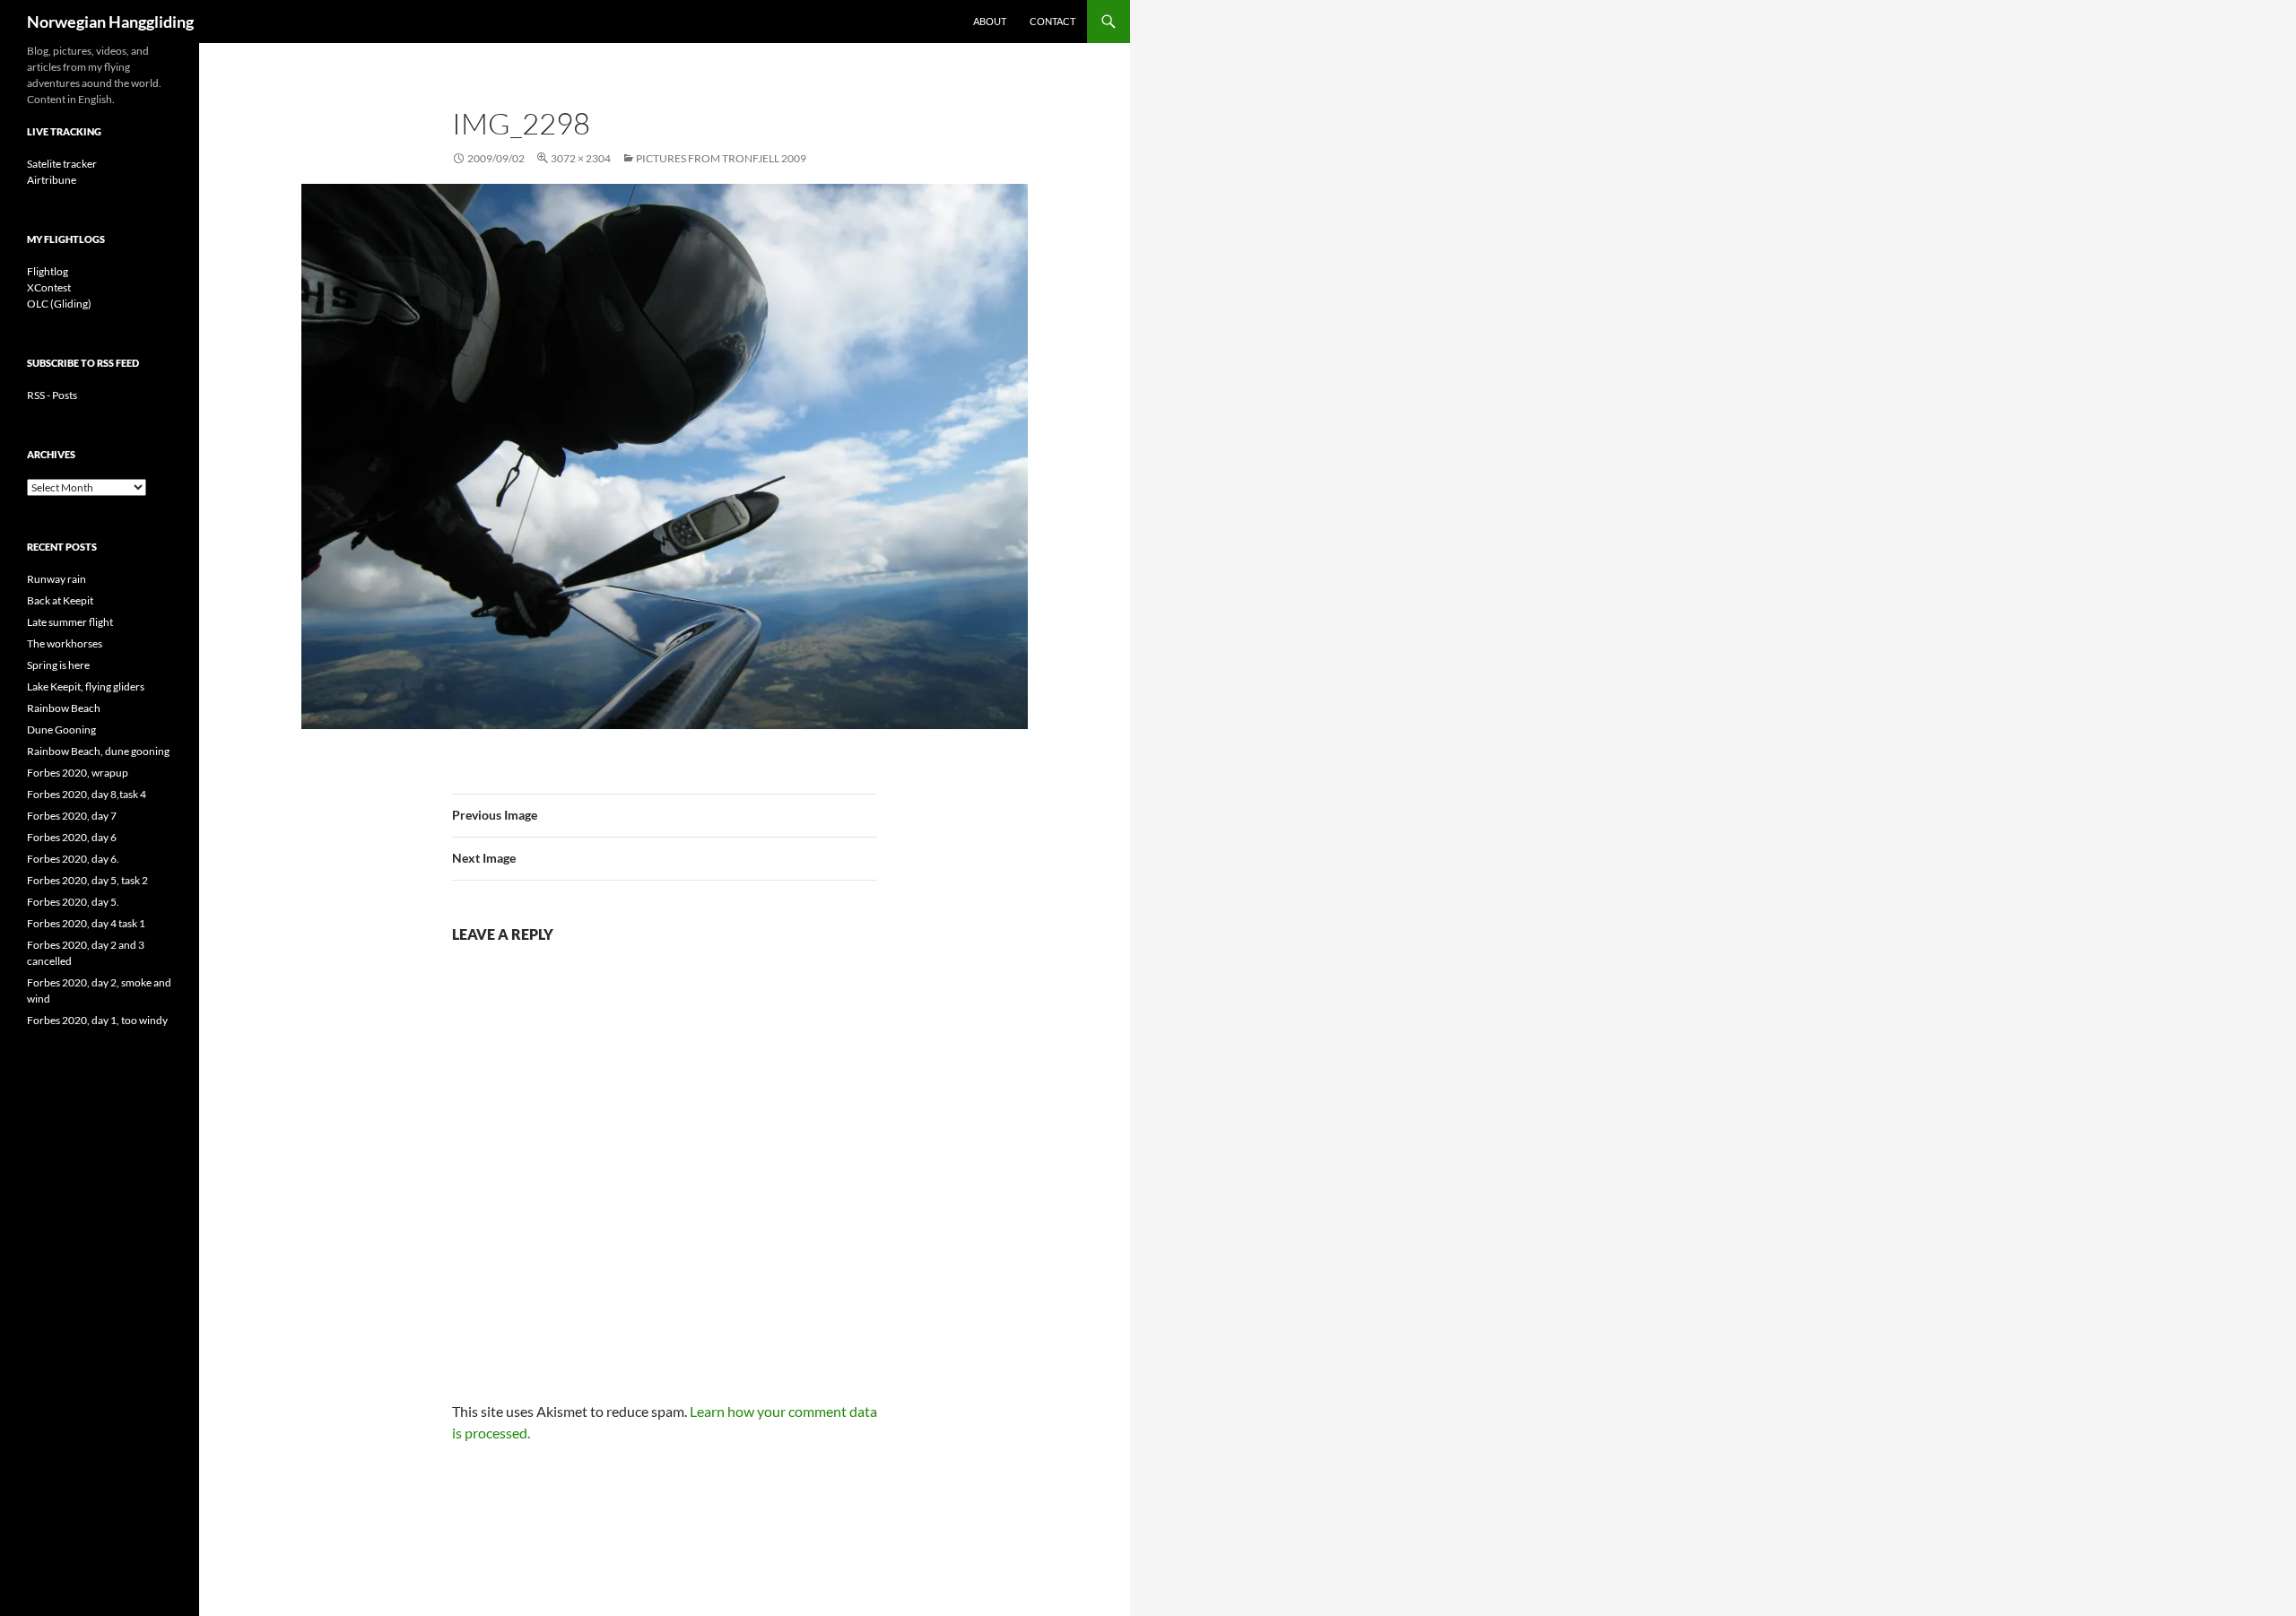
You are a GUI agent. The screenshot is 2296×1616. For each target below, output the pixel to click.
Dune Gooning (61, 730)
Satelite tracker (62, 164)
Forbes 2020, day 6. (73, 859)
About (990, 21)
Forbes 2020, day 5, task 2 (87, 880)
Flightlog (48, 271)
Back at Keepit (60, 600)
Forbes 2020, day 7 (72, 816)
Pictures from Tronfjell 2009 (721, 158)
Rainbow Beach (64, 708)
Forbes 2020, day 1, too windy (97, 1020)
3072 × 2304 (581, 158)
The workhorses (65, 643)
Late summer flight (70, 622)
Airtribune (52, 180)
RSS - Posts (52, 395)
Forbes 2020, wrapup (78, 773)
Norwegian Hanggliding (110, 22)
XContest (49, 287)
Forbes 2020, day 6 (72, 837)
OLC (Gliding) (59, 304)
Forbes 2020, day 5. (73, 902)
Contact (1052, 21)
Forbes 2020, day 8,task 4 (87, 794)
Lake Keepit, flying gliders (86, 686)
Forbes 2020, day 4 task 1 (86, 923)
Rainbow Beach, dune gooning (98, 751)
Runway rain (57, 579)
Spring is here (58, 665)
